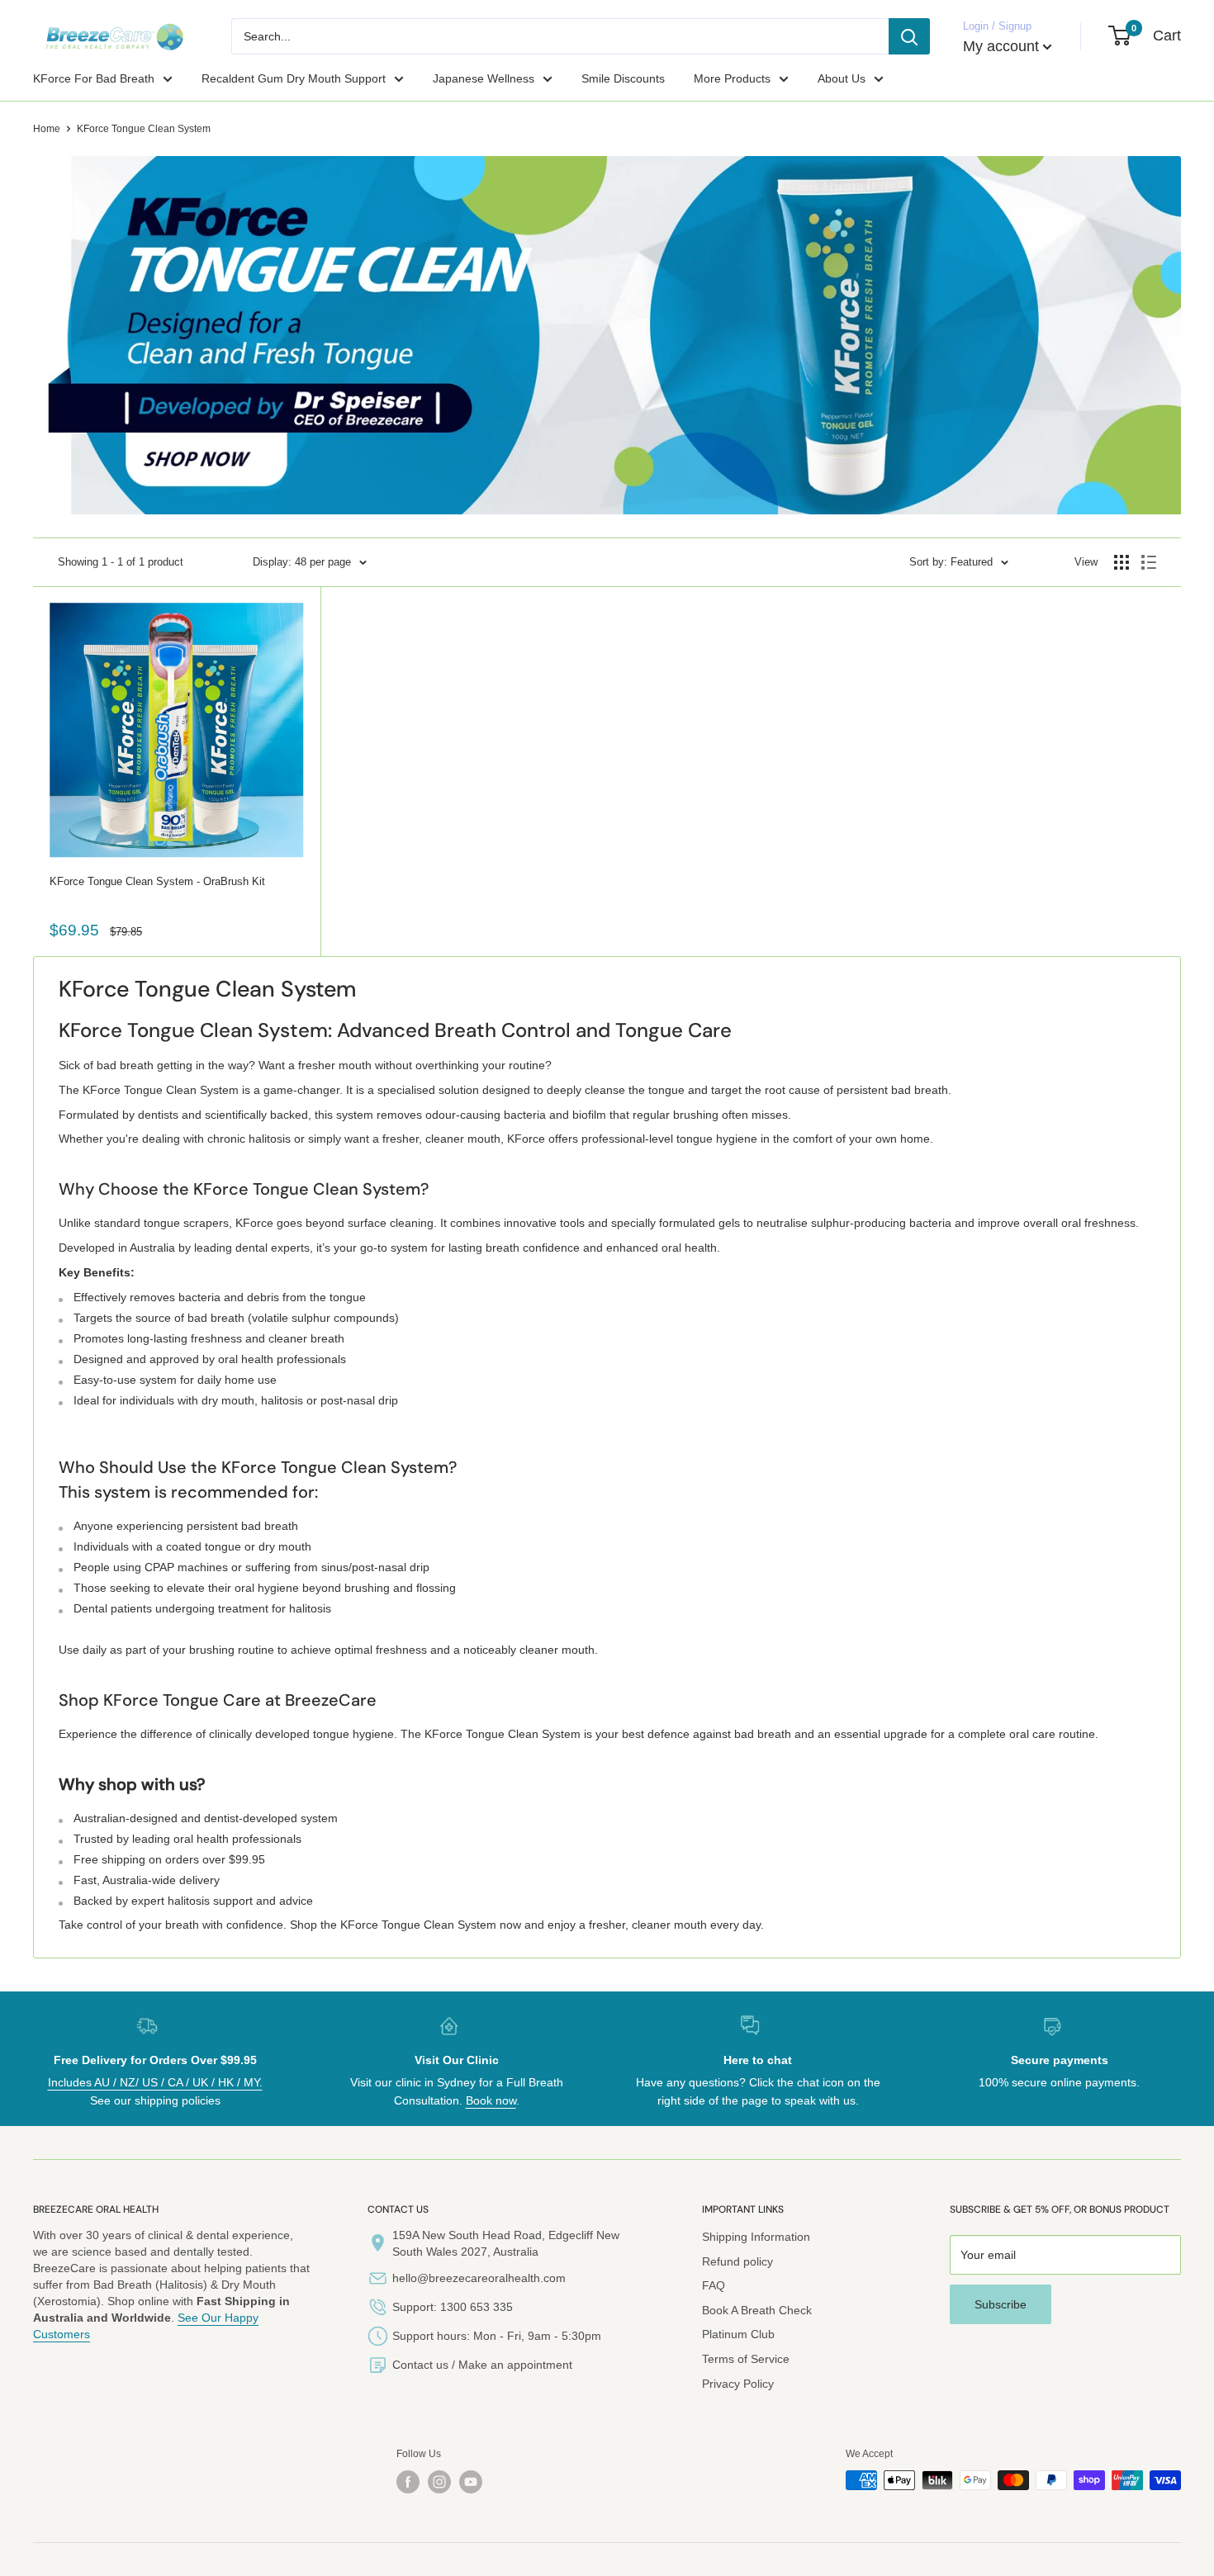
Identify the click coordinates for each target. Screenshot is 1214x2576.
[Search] (909, 36)
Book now (491, 2100)
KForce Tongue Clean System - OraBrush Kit (157, 881)
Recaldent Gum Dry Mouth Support (294, 78)
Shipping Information (756, 2237)
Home (47, 129)
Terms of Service (746, 2359)
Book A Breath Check (757, 2310)
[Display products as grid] (1122, 562)
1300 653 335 (477, 2307)
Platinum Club (738, 2334)
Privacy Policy (738, 2384)
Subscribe (1001, 2304)
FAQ (714, 2285)
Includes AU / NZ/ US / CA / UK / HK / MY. (155, 2082)
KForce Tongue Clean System (144, 129)
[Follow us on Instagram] (439, 2482)
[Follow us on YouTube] (471, 2482)
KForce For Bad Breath (94, 78)
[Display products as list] (1149, 562)
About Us (842, 78)
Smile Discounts (623, 78)
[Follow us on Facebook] (408, 2482)
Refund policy (737, 2261)
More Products (732, 78)
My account (1001, 46)
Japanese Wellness (484, 78)
